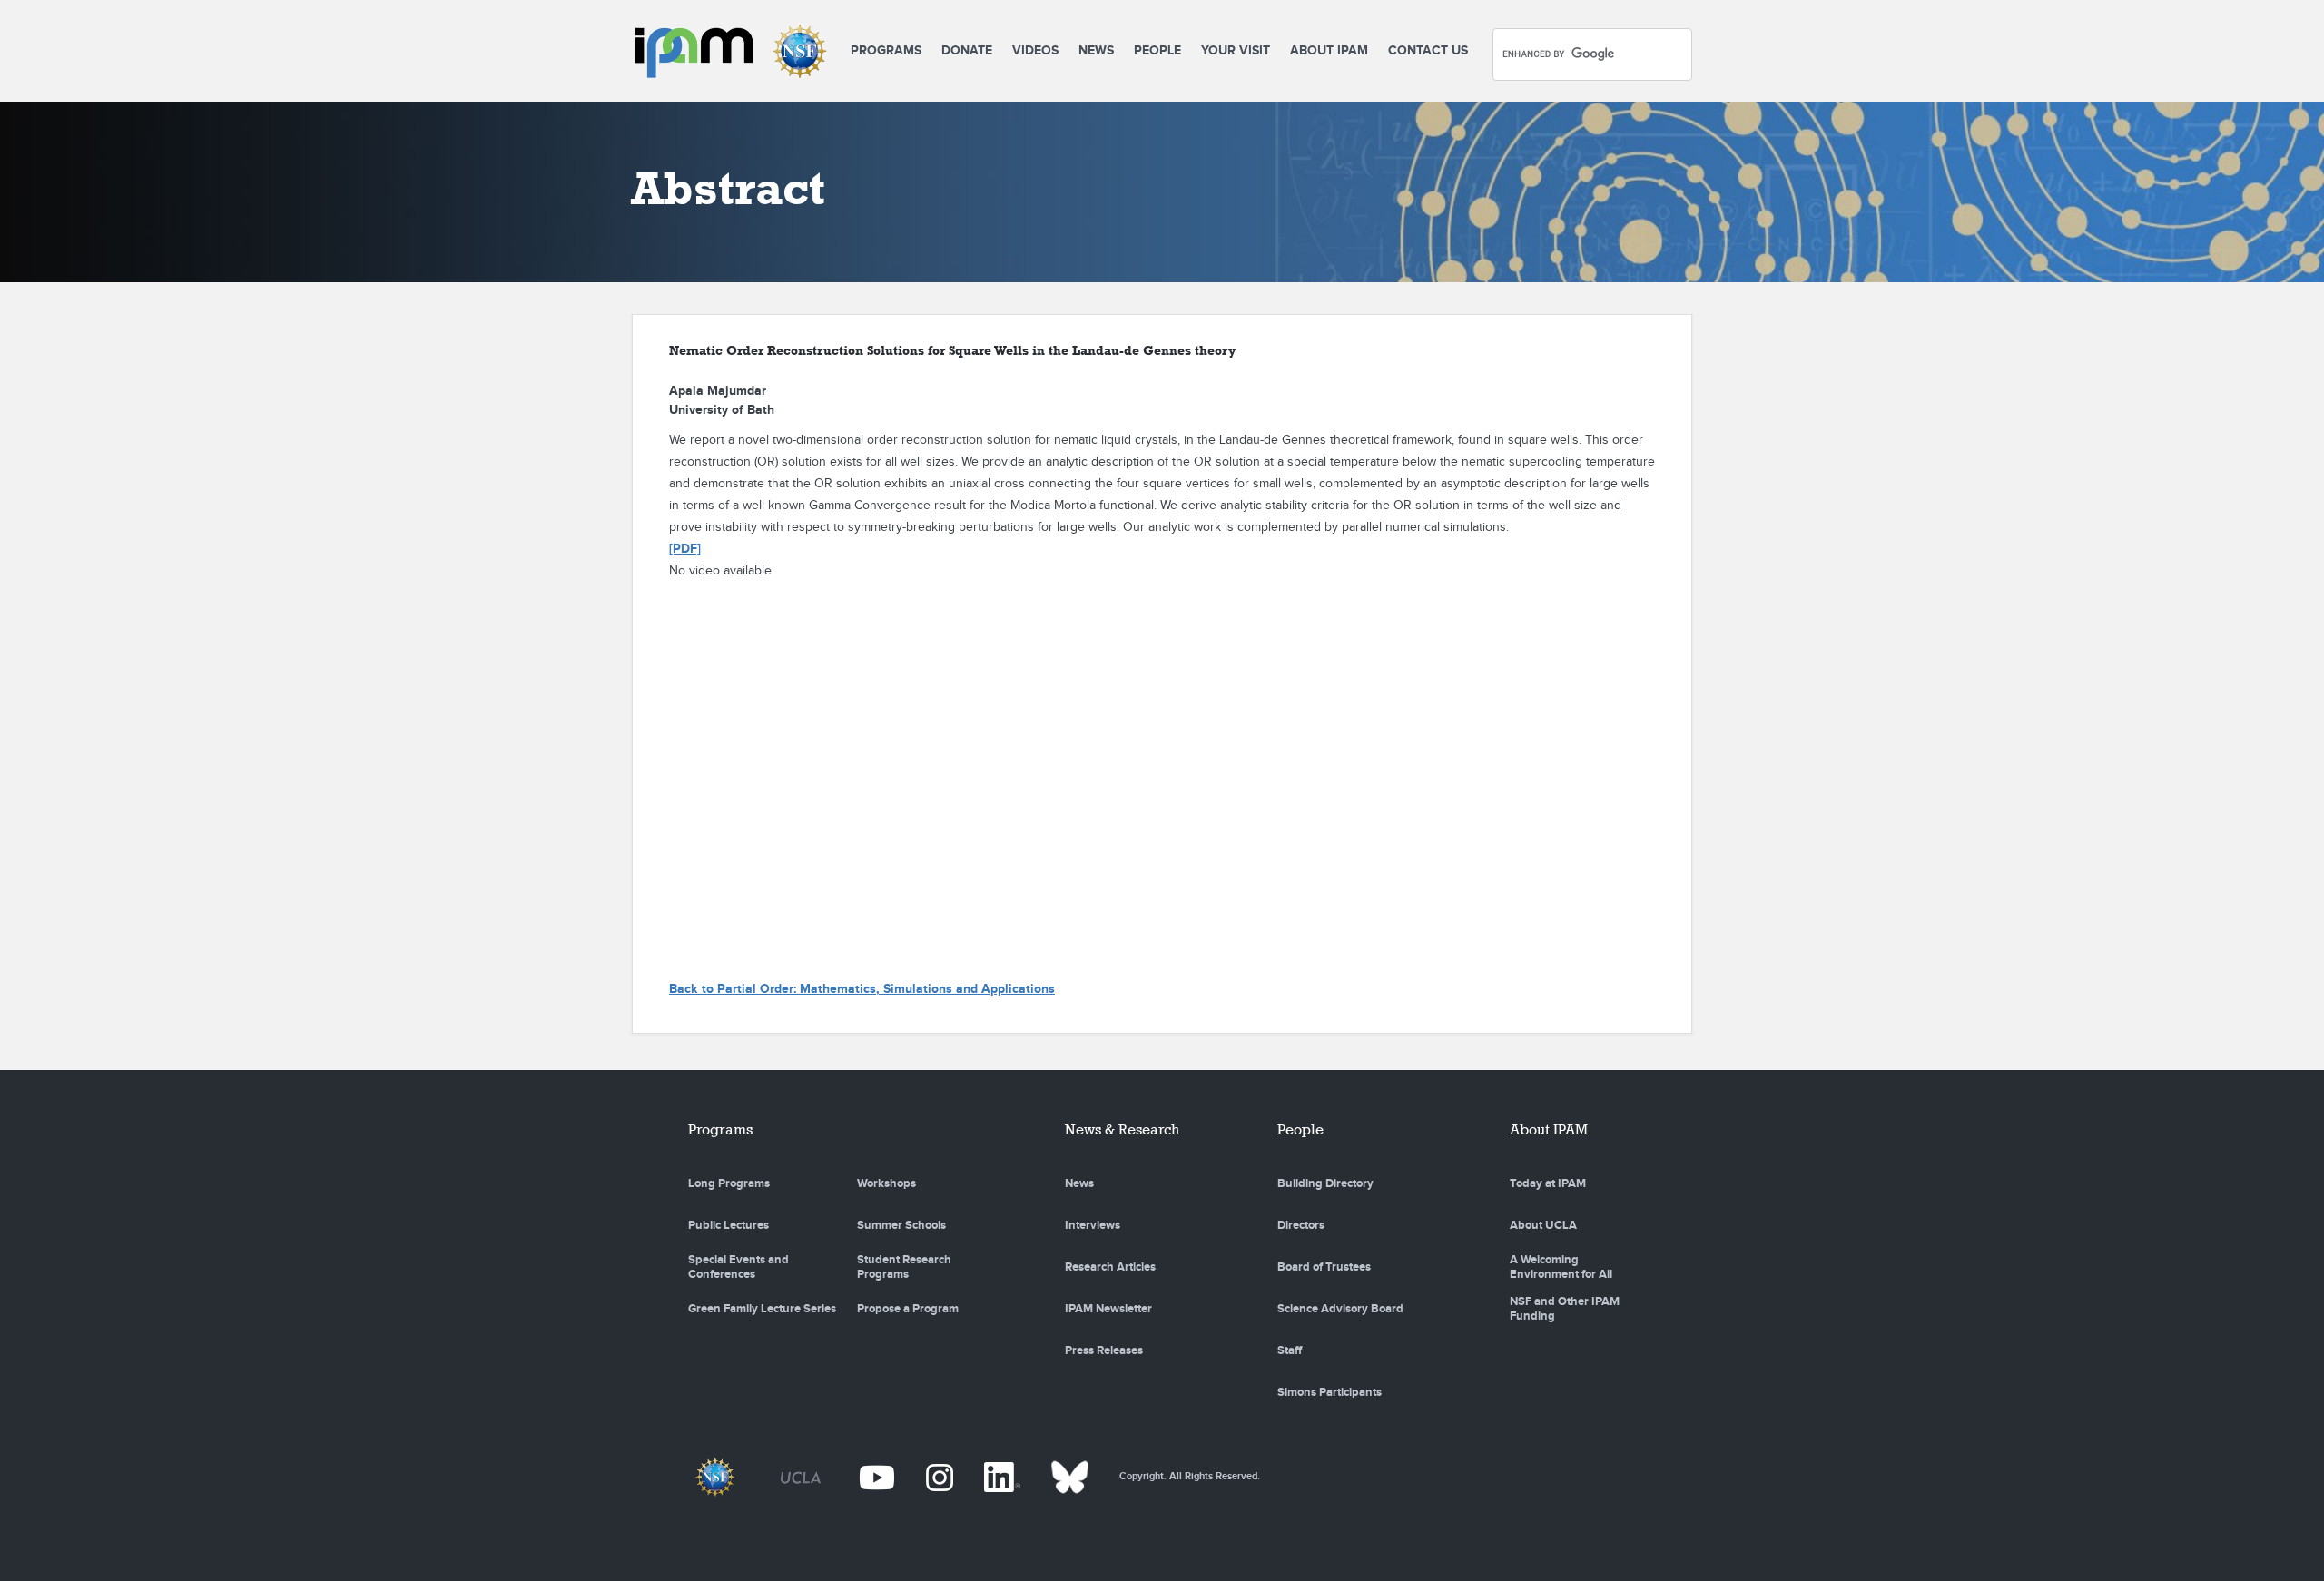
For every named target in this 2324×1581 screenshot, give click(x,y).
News (1096, 50)
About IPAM (1329, 50)
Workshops (886, 1183)
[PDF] (685, 549)
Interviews (1093, 1225)
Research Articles (1110, 1267)
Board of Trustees (1324, 1267)
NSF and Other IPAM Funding (1565, 1309)
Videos (1035, 50)
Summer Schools (901, 1225)
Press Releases (1104, 1350)
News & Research (1122, 1129)
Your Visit (1236, 50)
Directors (1301, 1225)
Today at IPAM (1548, 1183)
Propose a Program (908, 1309)
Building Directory (1325, 1183)
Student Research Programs (904, 1267)
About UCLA (1543, 1225)
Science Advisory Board (1340, 1309)
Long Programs (729, 1183)
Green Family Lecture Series (762, 1309)
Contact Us (1428, 50)
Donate (967, 50)
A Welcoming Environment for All (1561, 1267)
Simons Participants (1329, 1392)
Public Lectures (729, 1225)
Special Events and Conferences (739, 1267)
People (1157, 50)
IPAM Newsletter (1108, 1309)
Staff (1290, 1350)
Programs (886, 50)
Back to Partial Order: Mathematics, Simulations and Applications (862, 989)
